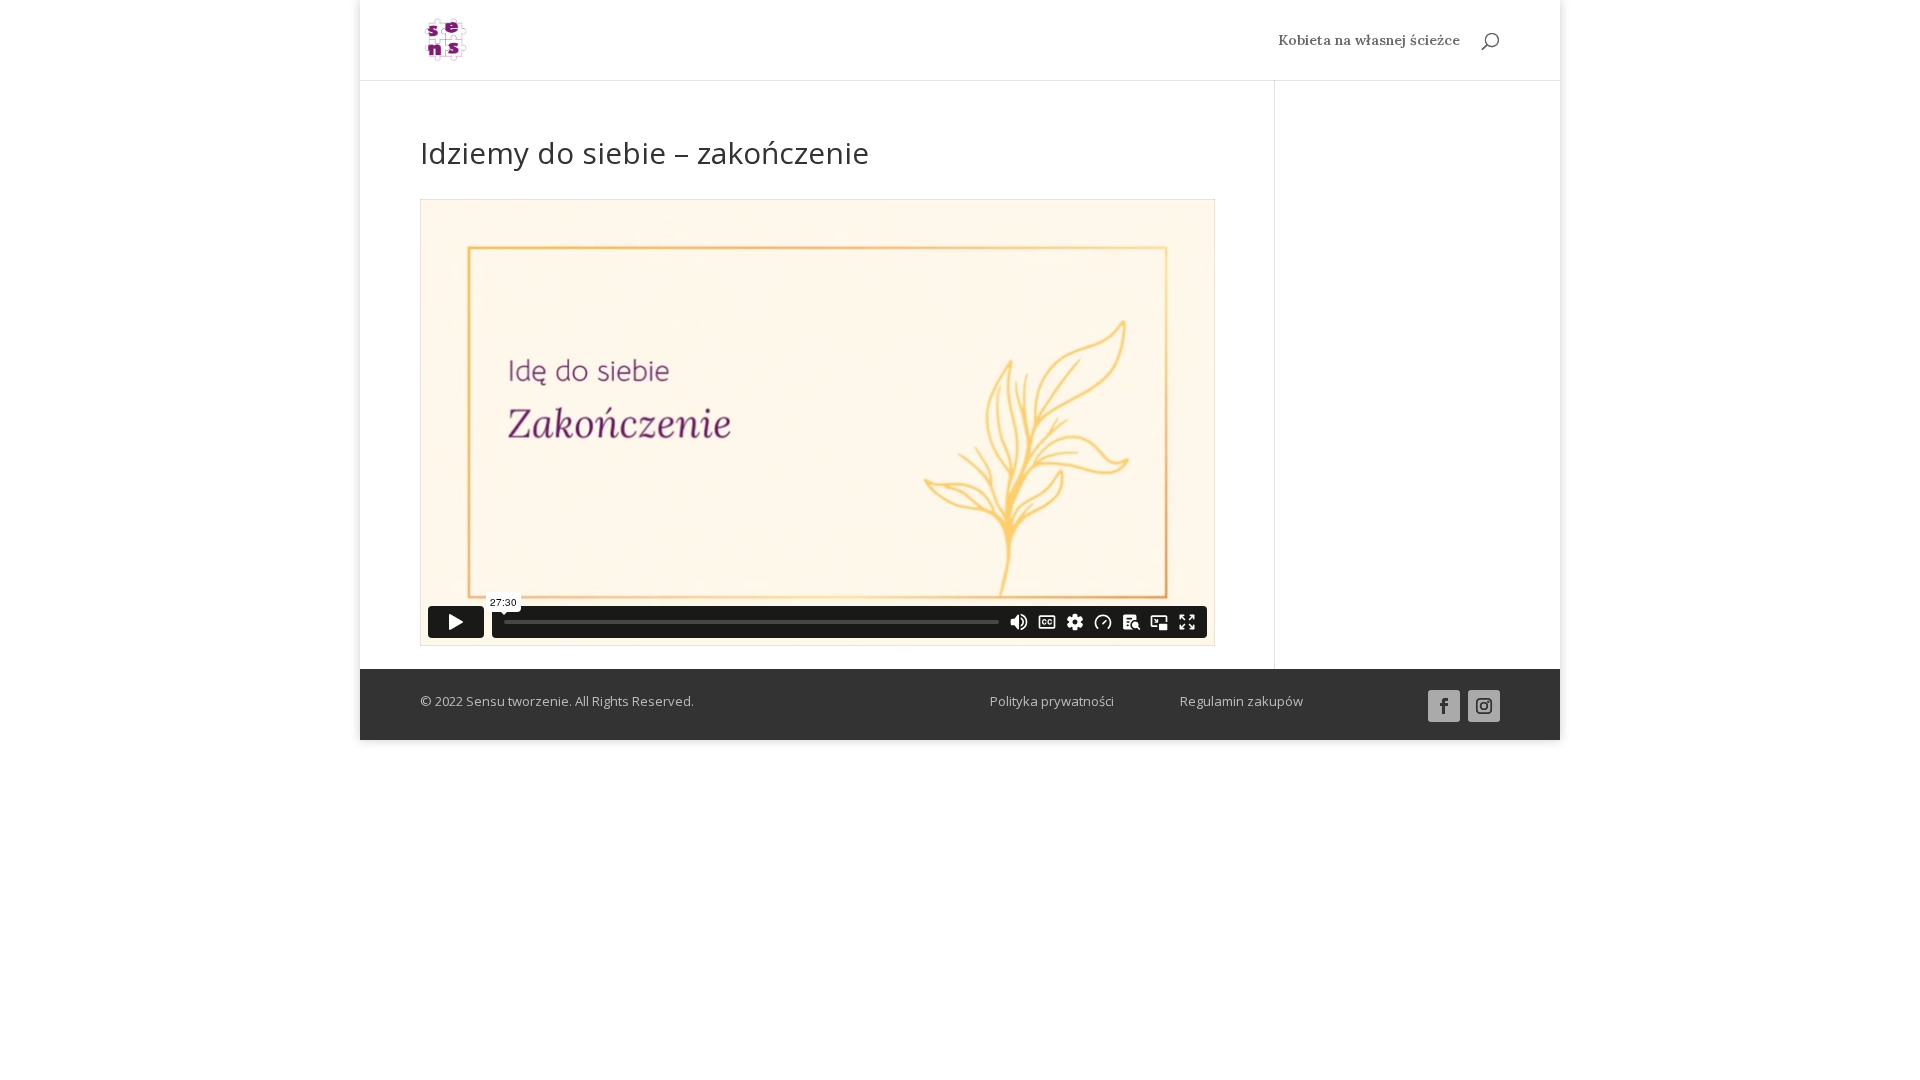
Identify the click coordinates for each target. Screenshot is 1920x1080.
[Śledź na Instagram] (1484, 706)
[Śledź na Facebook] (1444, 706)
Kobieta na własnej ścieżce (1369, 41)
